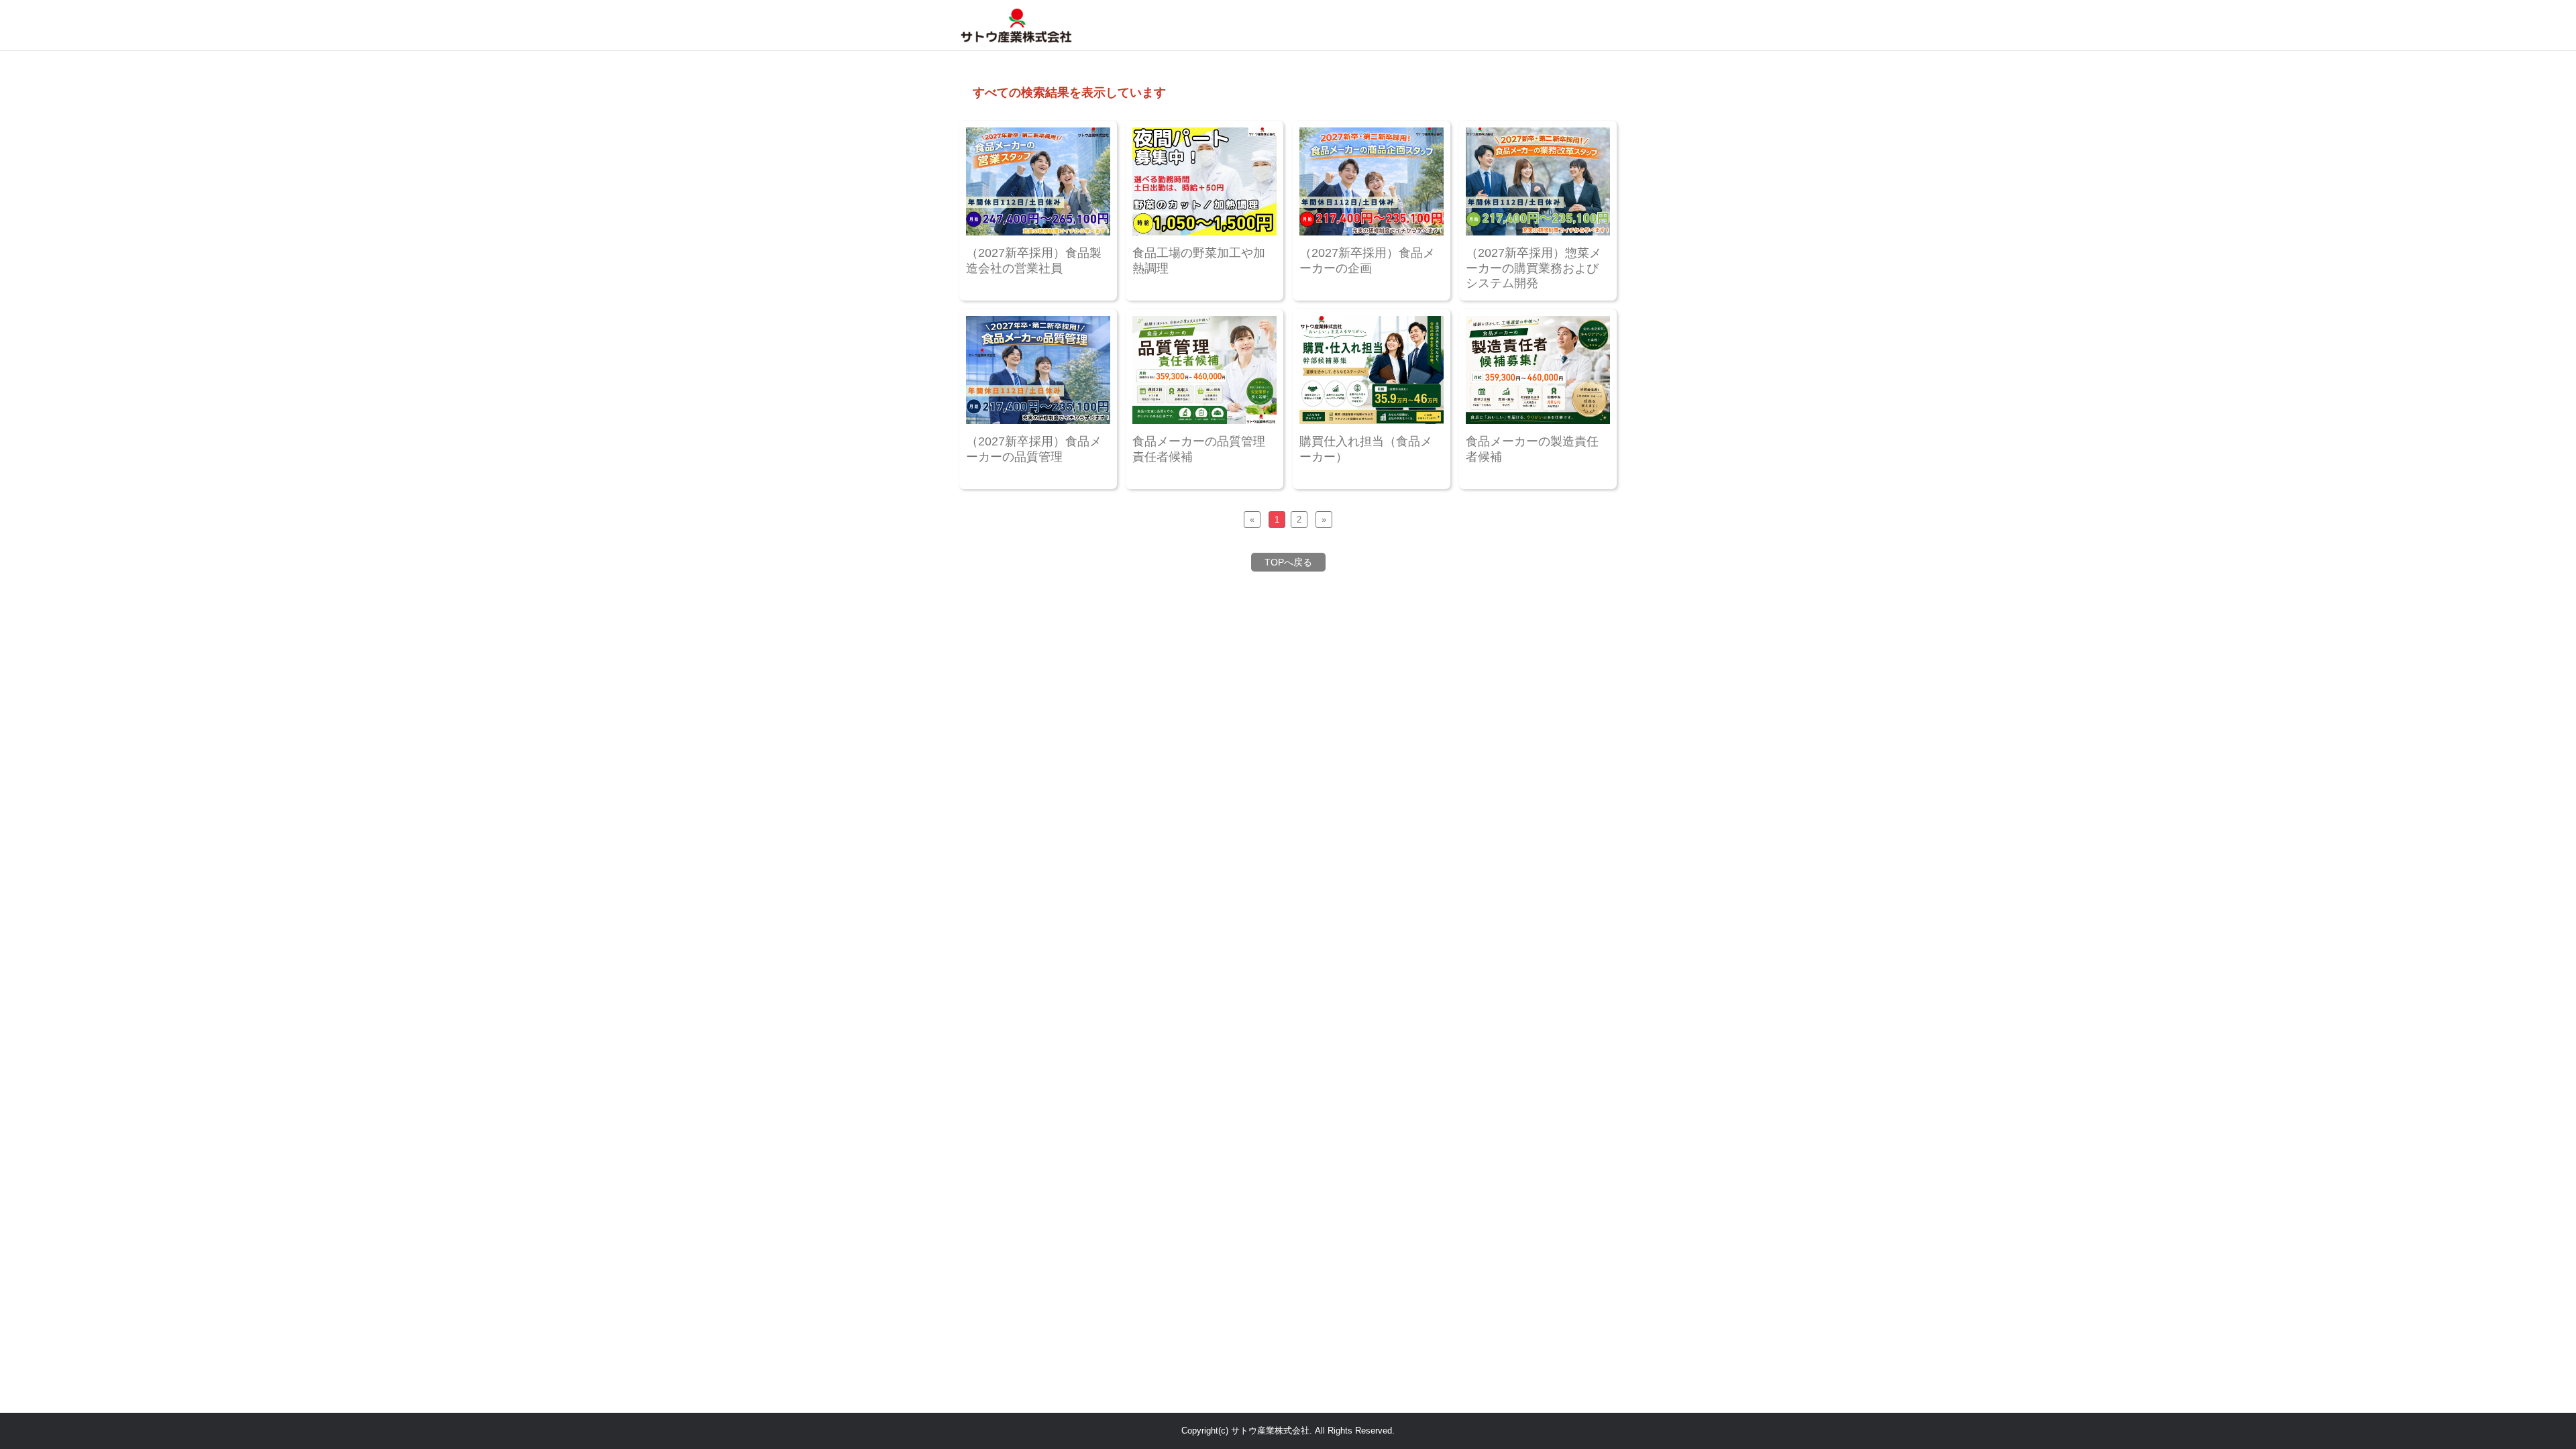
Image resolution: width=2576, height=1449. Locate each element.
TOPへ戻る (1288, 562)
